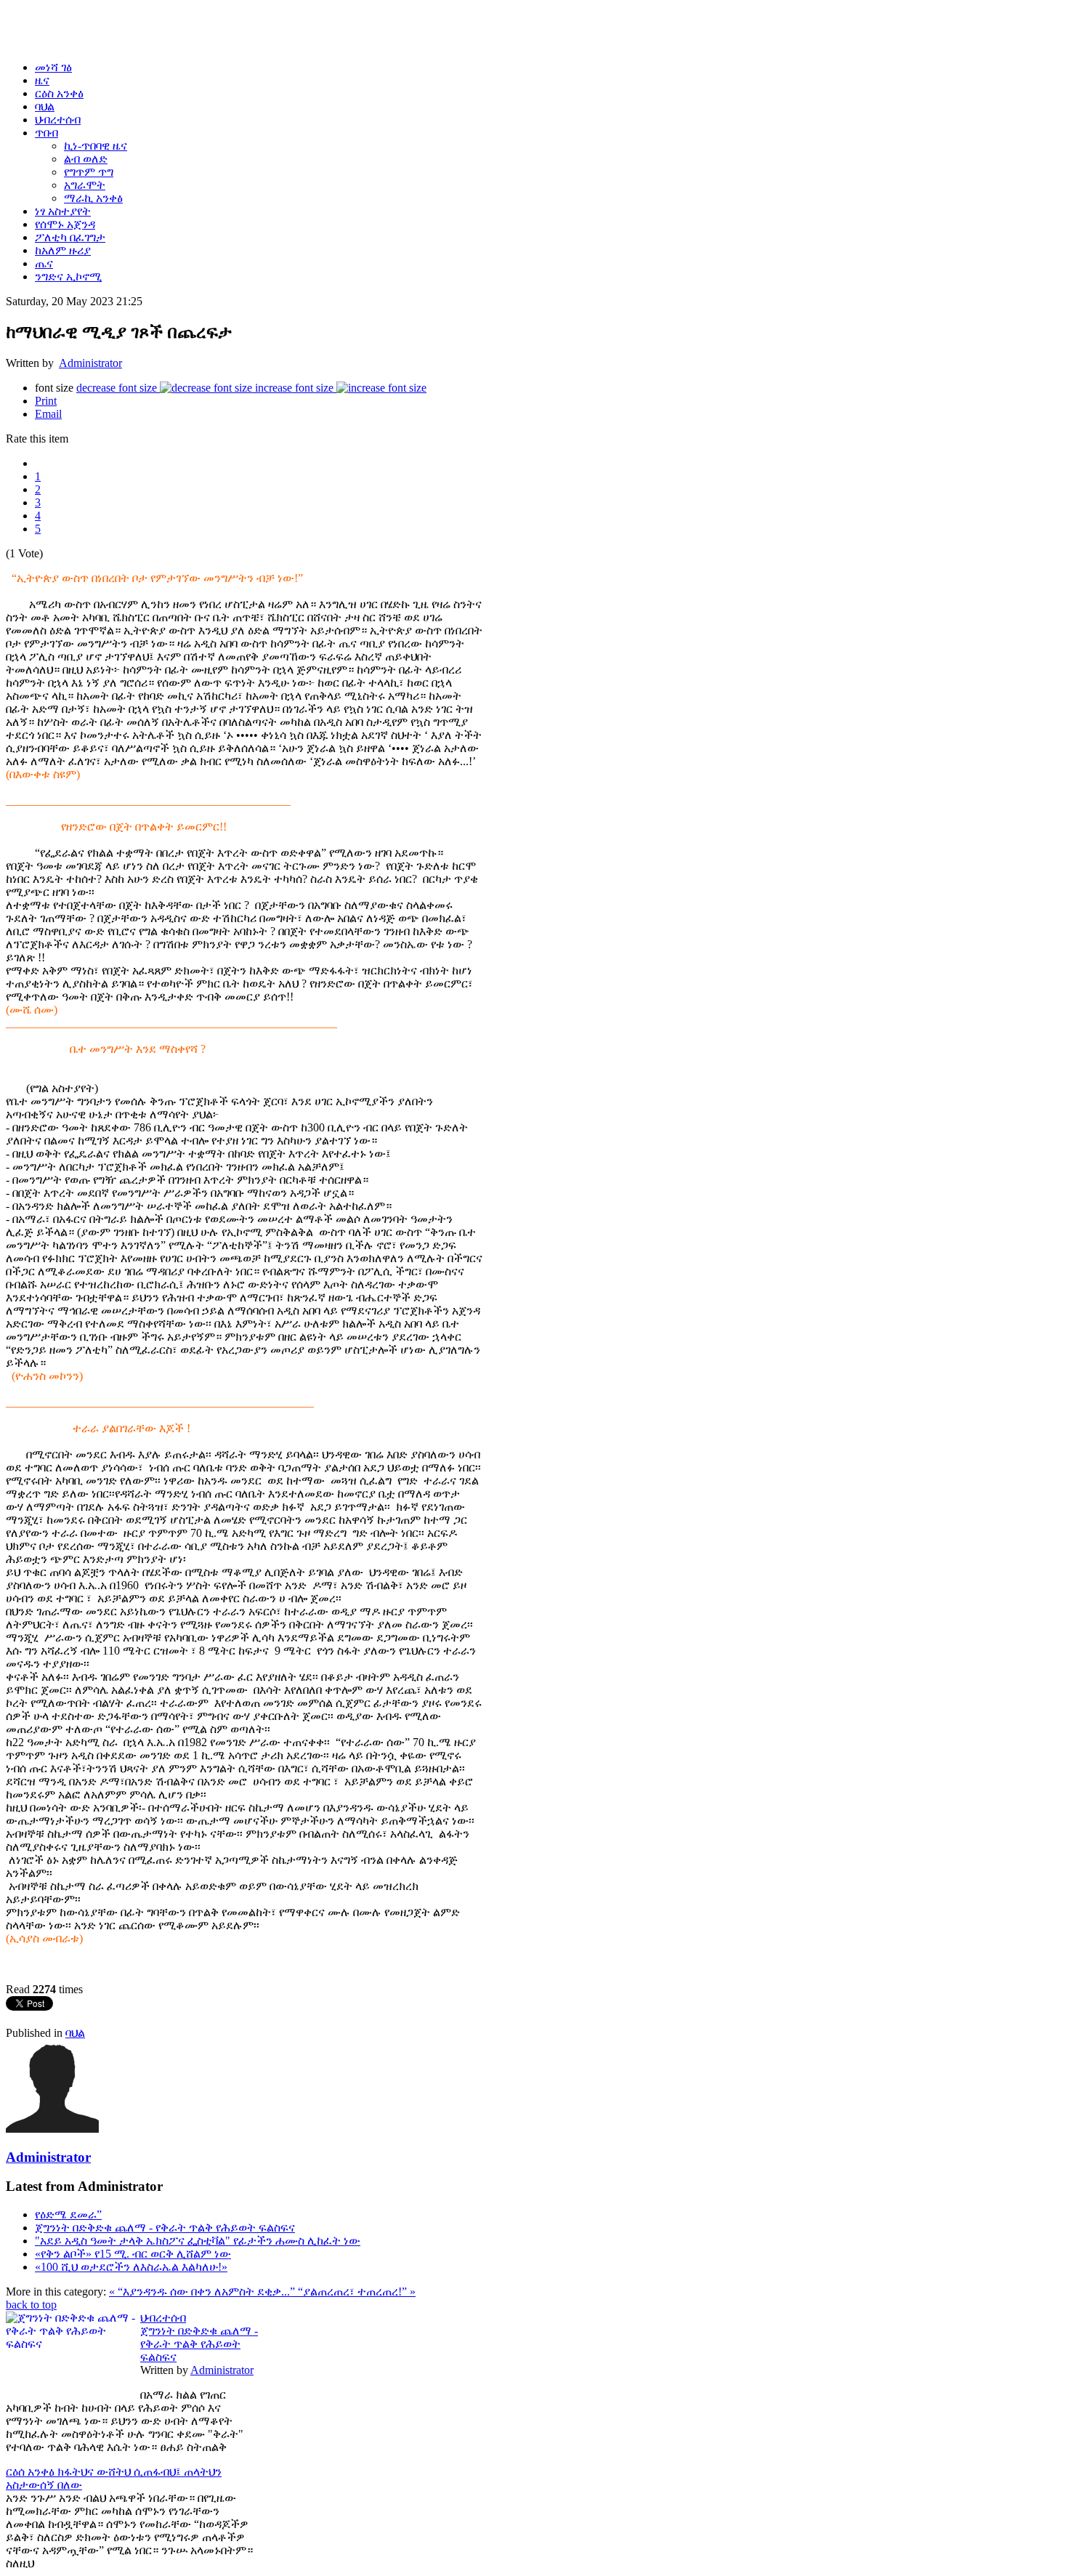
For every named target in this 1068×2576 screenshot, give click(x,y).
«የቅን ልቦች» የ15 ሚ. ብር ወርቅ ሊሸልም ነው (133, 2254)
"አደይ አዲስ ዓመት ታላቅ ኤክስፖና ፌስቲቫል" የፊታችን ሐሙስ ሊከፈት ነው (198, 2241)
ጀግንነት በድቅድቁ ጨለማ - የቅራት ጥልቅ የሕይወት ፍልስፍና (165, 2228)
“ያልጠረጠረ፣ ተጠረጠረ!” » (357, 2292)
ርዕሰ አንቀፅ (32, 2472)
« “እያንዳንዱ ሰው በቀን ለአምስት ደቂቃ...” (203, 2292)
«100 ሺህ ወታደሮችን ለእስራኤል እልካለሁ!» (131, 2267)
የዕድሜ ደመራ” (68, 2214)
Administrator (90, 363)
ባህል (75, 2033)
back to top (31, 2305)
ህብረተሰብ (163, 2318)
